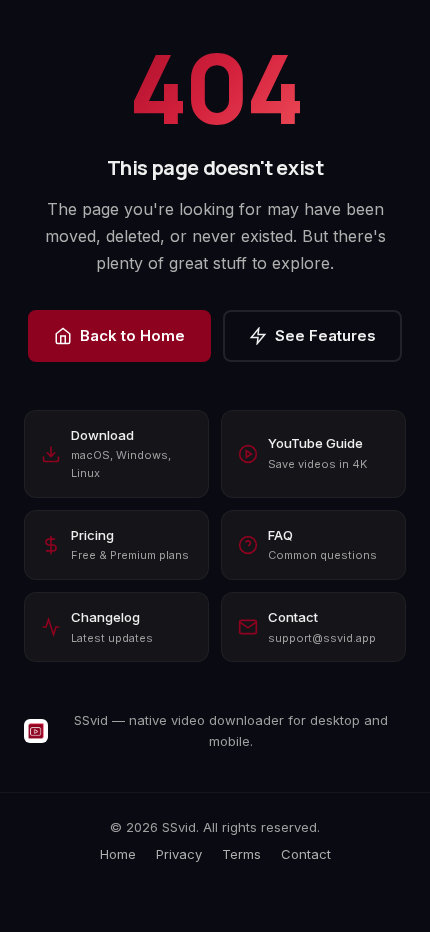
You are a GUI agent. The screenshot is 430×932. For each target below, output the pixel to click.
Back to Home (132, 335)
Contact (306, 854)
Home (118, 854)
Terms (241, 854)
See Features (325, 335)
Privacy (179, 854)
